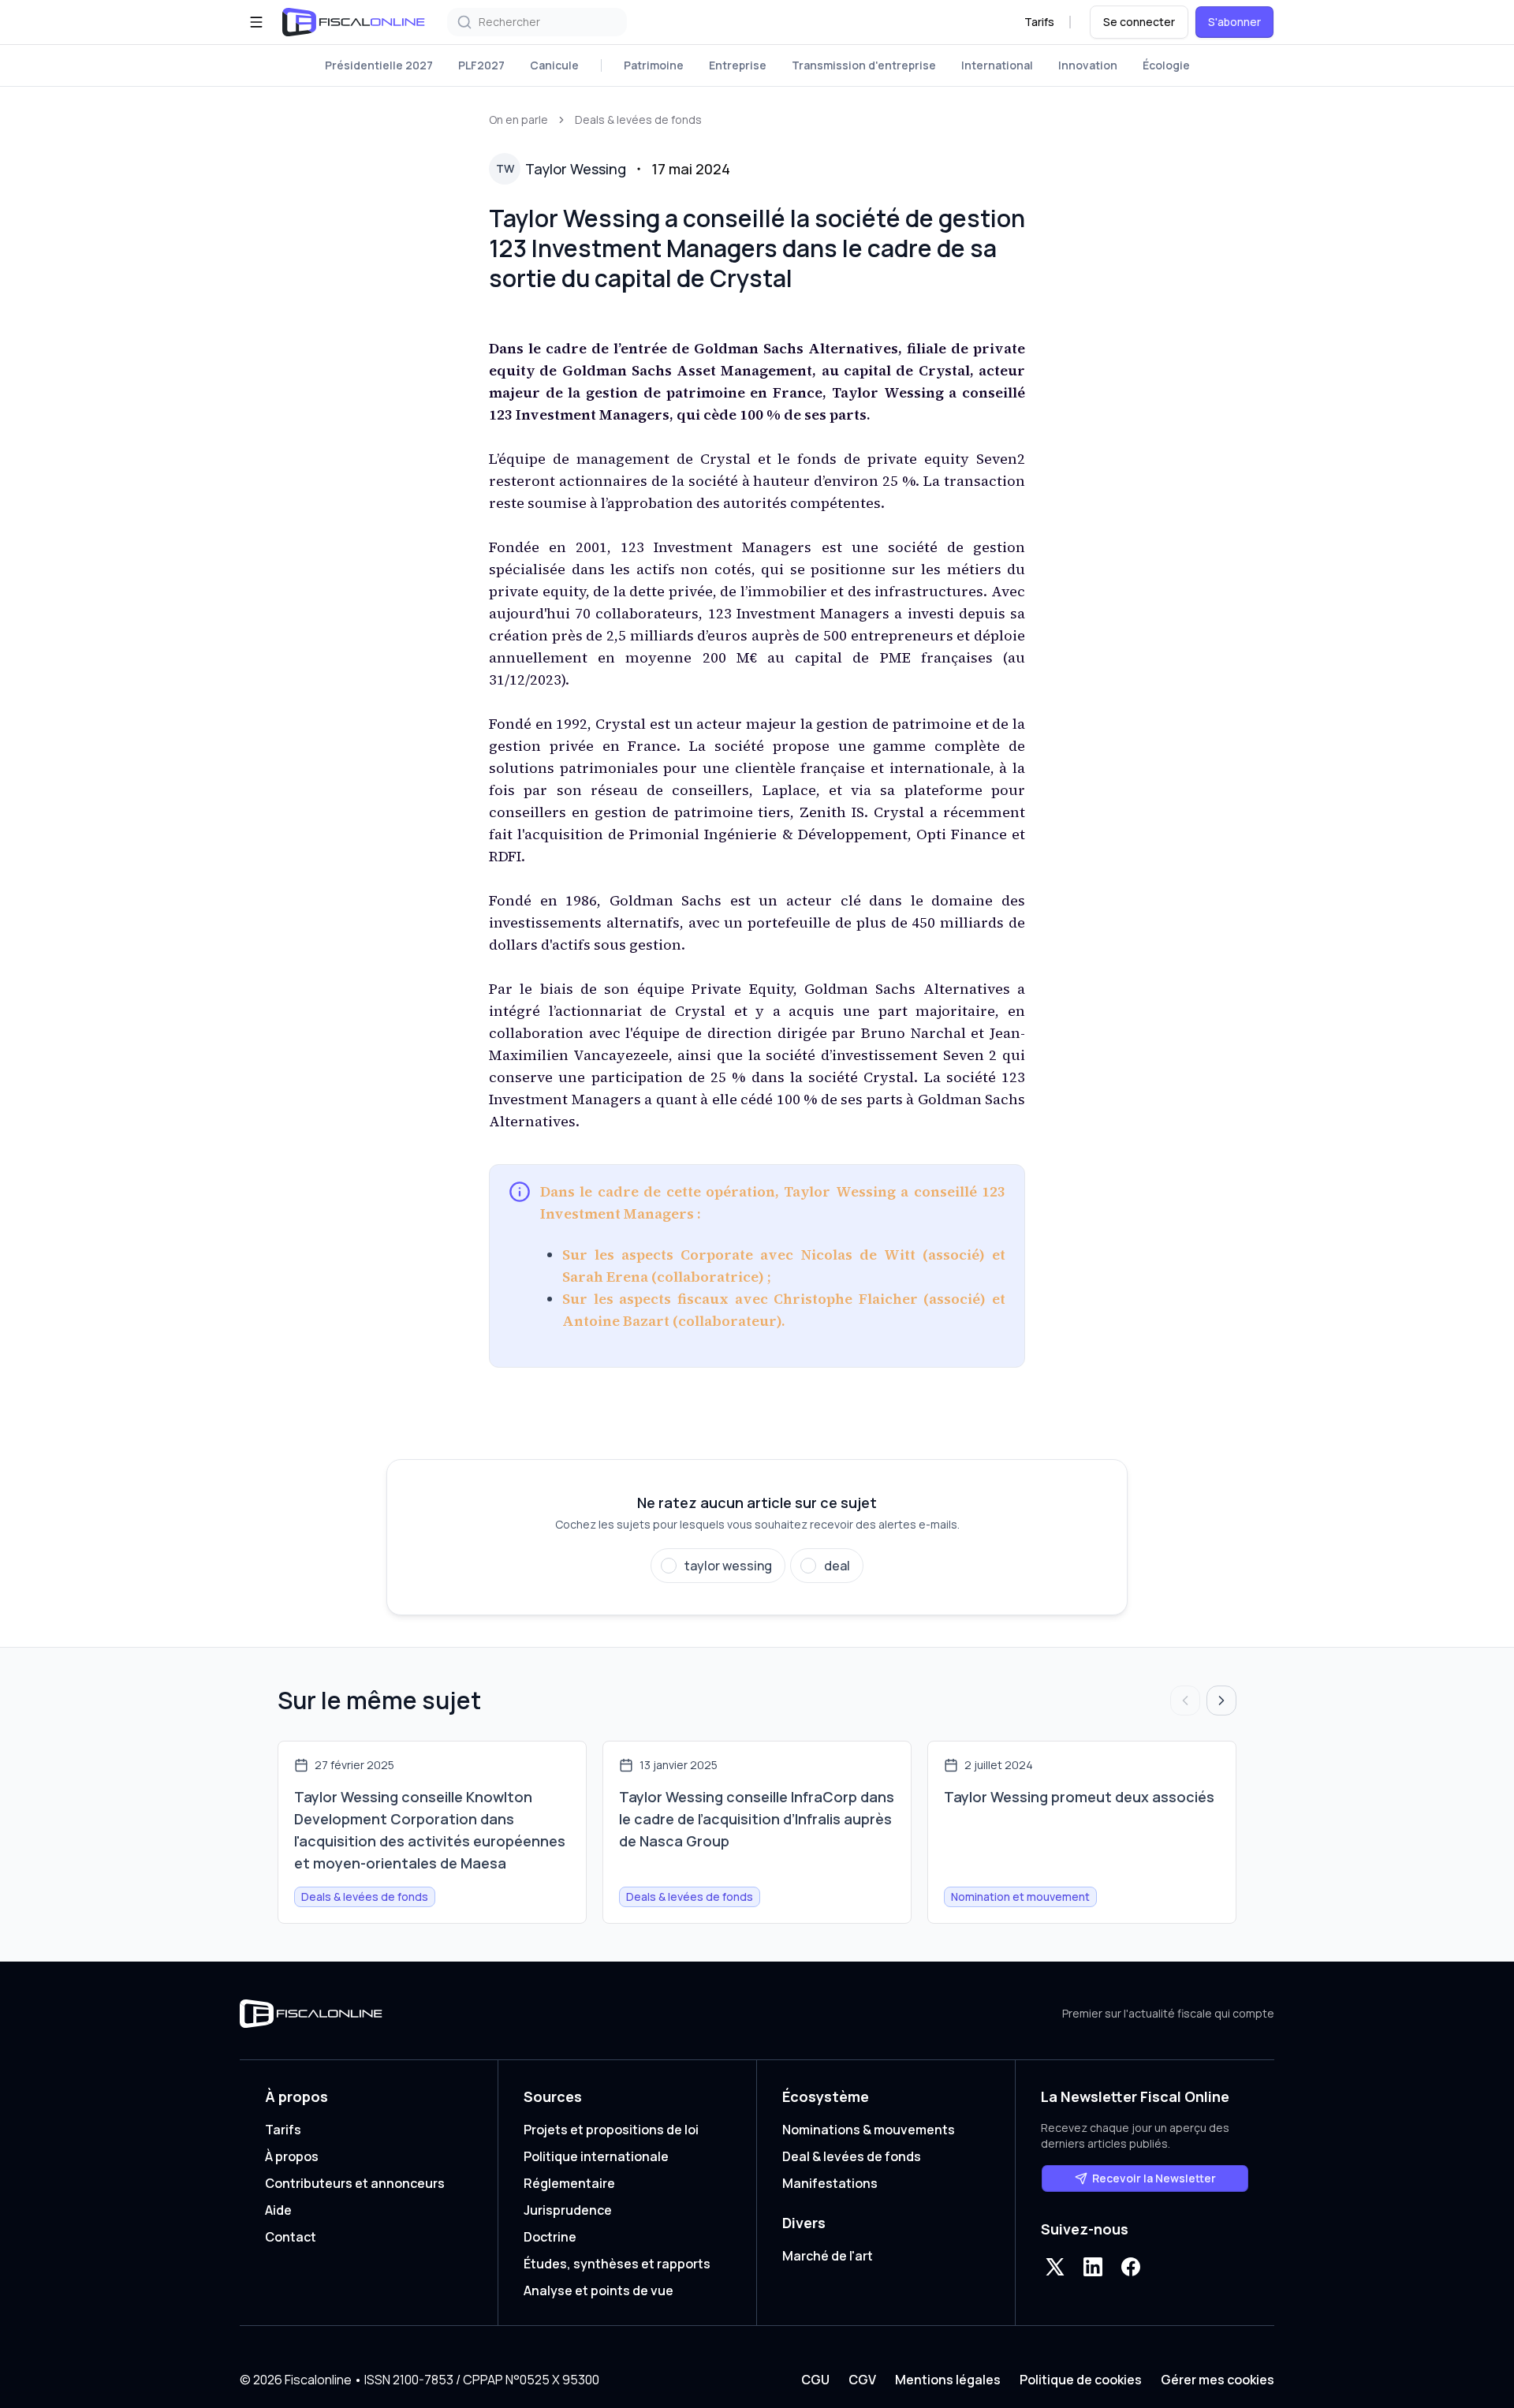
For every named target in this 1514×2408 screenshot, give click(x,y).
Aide (278, 2210)
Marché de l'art (828, 2256)
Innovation (1088, 65)
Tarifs (1039, 22)
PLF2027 (481, 65)
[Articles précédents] (1185, 1701)
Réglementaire (569, 2183)
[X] (1055, 2267)
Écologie (1166, 65)
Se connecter (1139, 22)
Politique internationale (596, 2156)
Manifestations (830, 2183)
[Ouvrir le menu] (256, 22)
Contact (291, 2237)
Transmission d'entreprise (864, 65)
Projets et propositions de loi (611, 2130)
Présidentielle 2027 (379, 65)
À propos (292, 2156)
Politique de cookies (1081, 2380)
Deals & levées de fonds (638, 119)
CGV (862, 2380)
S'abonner (1234, 22)
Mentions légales (948, 2380)
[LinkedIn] (1093, 2267)
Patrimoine (654, 65)
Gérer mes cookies (1218, 2380)
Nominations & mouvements (869, 2130)
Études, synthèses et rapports (617, 2264)
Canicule (554, 65)
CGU (815, 2380)
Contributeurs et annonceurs (355, 2183)
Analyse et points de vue (599, 2290)
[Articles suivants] (1221, 1701)
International (997, 65)
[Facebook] (1131, 2267)
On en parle (518, 119)
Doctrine (550, 2237)
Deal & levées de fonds (852, 2156)
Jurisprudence (568, 2210)
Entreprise (738, 65)
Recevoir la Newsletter (1154, 2178)
